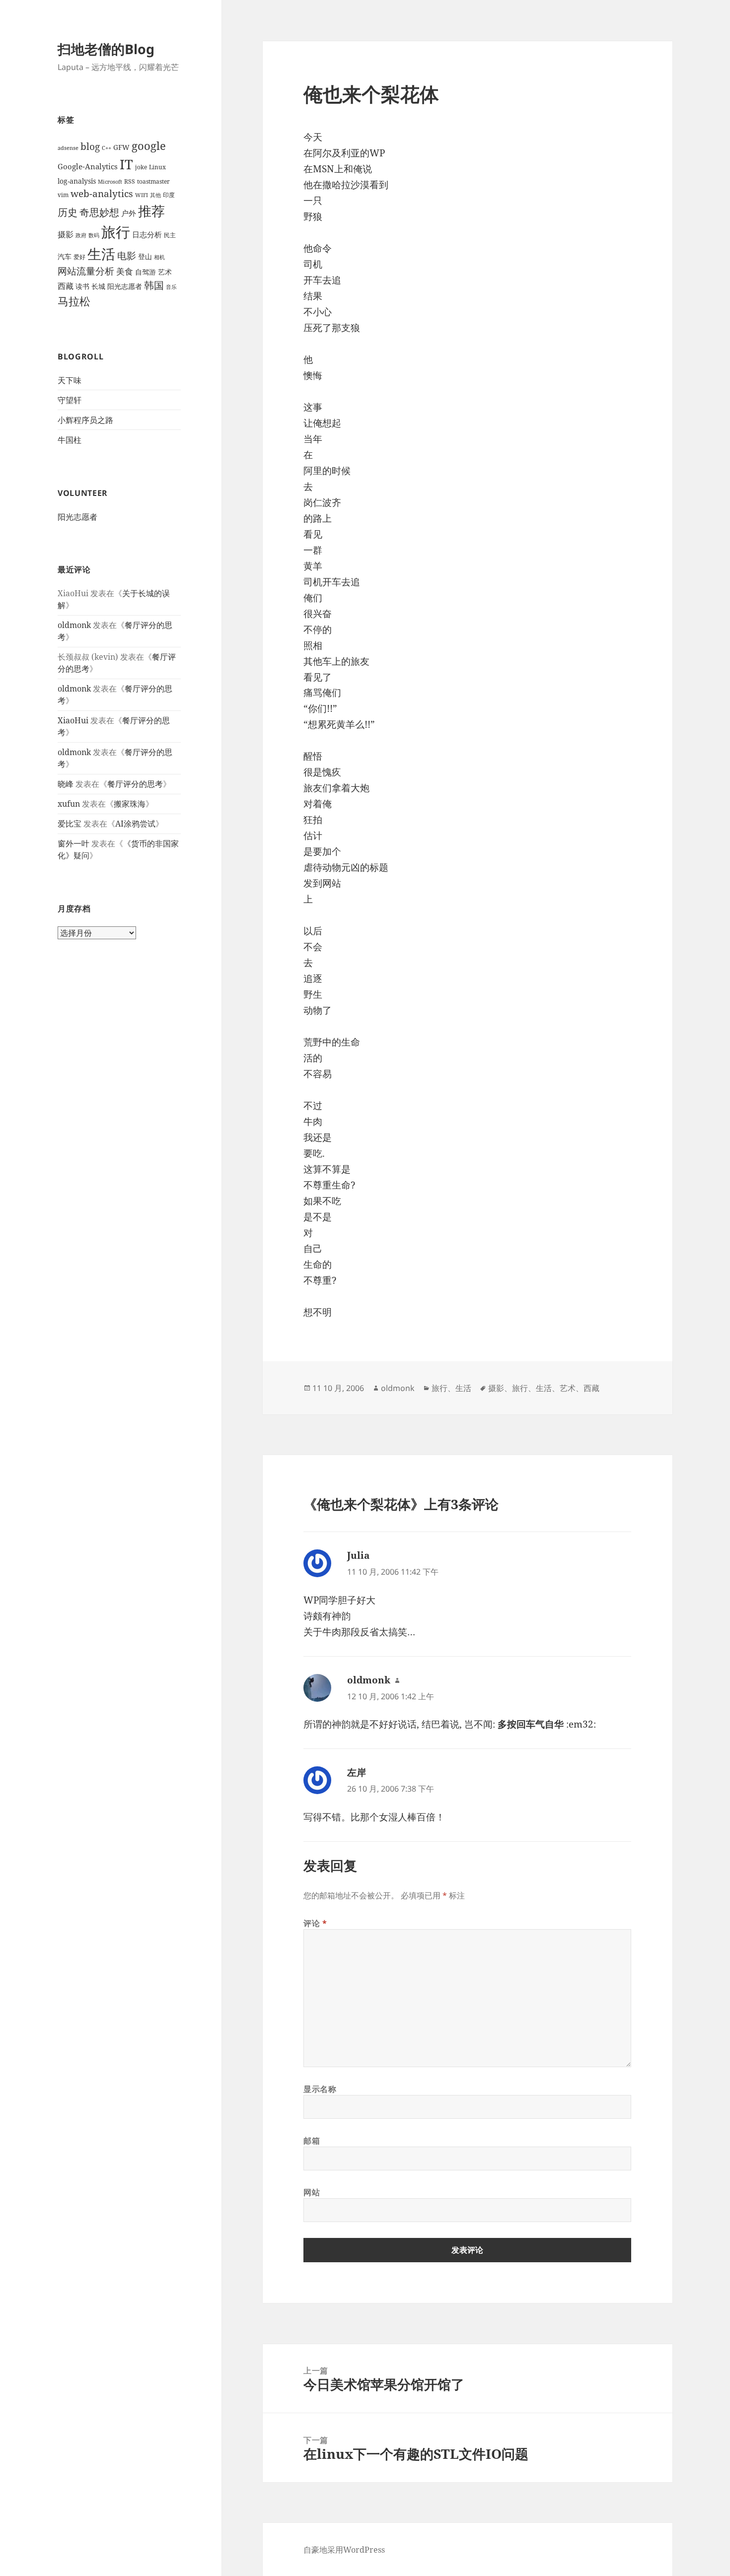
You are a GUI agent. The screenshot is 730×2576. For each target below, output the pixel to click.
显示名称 (320, 2089)
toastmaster (153, 181)
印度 (169, 195)
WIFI (142, 195)
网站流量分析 (86, 271)
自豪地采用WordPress (344, 2550)
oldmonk (74, 625)
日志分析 (147, 234)
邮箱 (312, 2141)
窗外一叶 (73, 843)
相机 (159, 257)
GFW (121, 147)
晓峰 (66, 784)
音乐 (171, 287)
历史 (68, 212)
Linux (157, 167)
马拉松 (74, 301)
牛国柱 (70, 440)
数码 (94, 235)
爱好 (79, 257)
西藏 (66, 286)
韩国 (154, 285)
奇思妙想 (99, 212)
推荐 (151, 211)
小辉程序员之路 (85, 420)
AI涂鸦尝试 (135, 824)
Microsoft (110, 182)
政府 (81, 235)
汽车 (65, 256)
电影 (127, 255)
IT (126, 164)
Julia (358, 1555)
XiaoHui (73, 720)
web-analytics (102, 193)
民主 (170, 235)
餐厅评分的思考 (135, 784)
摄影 (66, 234)
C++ (107, 148)
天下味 (70, 380)
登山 (145, 256)
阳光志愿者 (125, 286)
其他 (155, 195)
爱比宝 (70, 824)
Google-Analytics (88, 166)
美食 (125, 271)
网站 (312, 2192)
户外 (129, 213)
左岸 (357, 1772)
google (149, 146)
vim (63, 195)
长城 (98, 286)
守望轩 (70, 400)
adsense (68, 148)
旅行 (116, 232)
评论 (315, 1923)
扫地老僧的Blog (106, 49)
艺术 (165, 272)
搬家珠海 (130, 804)
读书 (82, 286)
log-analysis (77, 181)
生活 (101, 254)
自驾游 (146, 272)
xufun (69, 804)
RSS (130, 181)
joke (141, 167)
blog (90, 146)
